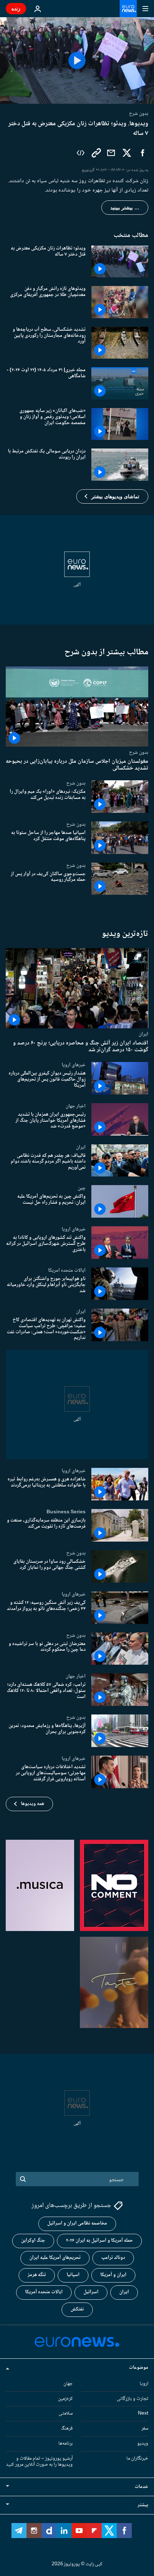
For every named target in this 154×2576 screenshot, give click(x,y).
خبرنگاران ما (137, 2458)
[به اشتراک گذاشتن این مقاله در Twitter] (127, 153)
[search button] (23, 2179)
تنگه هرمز (37, 2275)
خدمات (141, 2487)
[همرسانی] (111, 153)
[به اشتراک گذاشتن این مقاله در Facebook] (143, 153)
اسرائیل (91, 2292)
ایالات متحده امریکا (67, 1271)
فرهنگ (67, 2429)
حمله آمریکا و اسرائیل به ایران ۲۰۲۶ (99, 2241)
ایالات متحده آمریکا (44, 2292)
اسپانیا (73, 2275)
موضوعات (139, 2367)
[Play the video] (77, 60)
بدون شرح (139, 752)
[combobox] (77, 2179)
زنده (16, 8)
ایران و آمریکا (113, 2275)
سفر (145, 2429)
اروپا (144, 2383)
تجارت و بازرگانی (133, 2398)
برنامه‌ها (66, 2444)
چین (82, 1188)
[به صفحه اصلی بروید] (128, 9)
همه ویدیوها (32, 1804)
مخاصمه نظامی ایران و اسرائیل (77, 2223)
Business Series (66, 1512)
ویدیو (143, 2444)
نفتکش (77, 2309)
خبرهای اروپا (74, 1065)
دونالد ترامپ (113, 2258)
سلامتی (66, 2414)
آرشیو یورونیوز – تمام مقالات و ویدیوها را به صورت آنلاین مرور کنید (39, 2461)
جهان (68, 2383)
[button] (112, 496)
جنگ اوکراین (33, 2241)
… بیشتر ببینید (125, 208)
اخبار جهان (76, 1106)
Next (143, 2414)
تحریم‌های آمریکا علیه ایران (55, 2258)
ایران (143, 1034)
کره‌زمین (65, 2398)
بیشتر (143, 2505)
